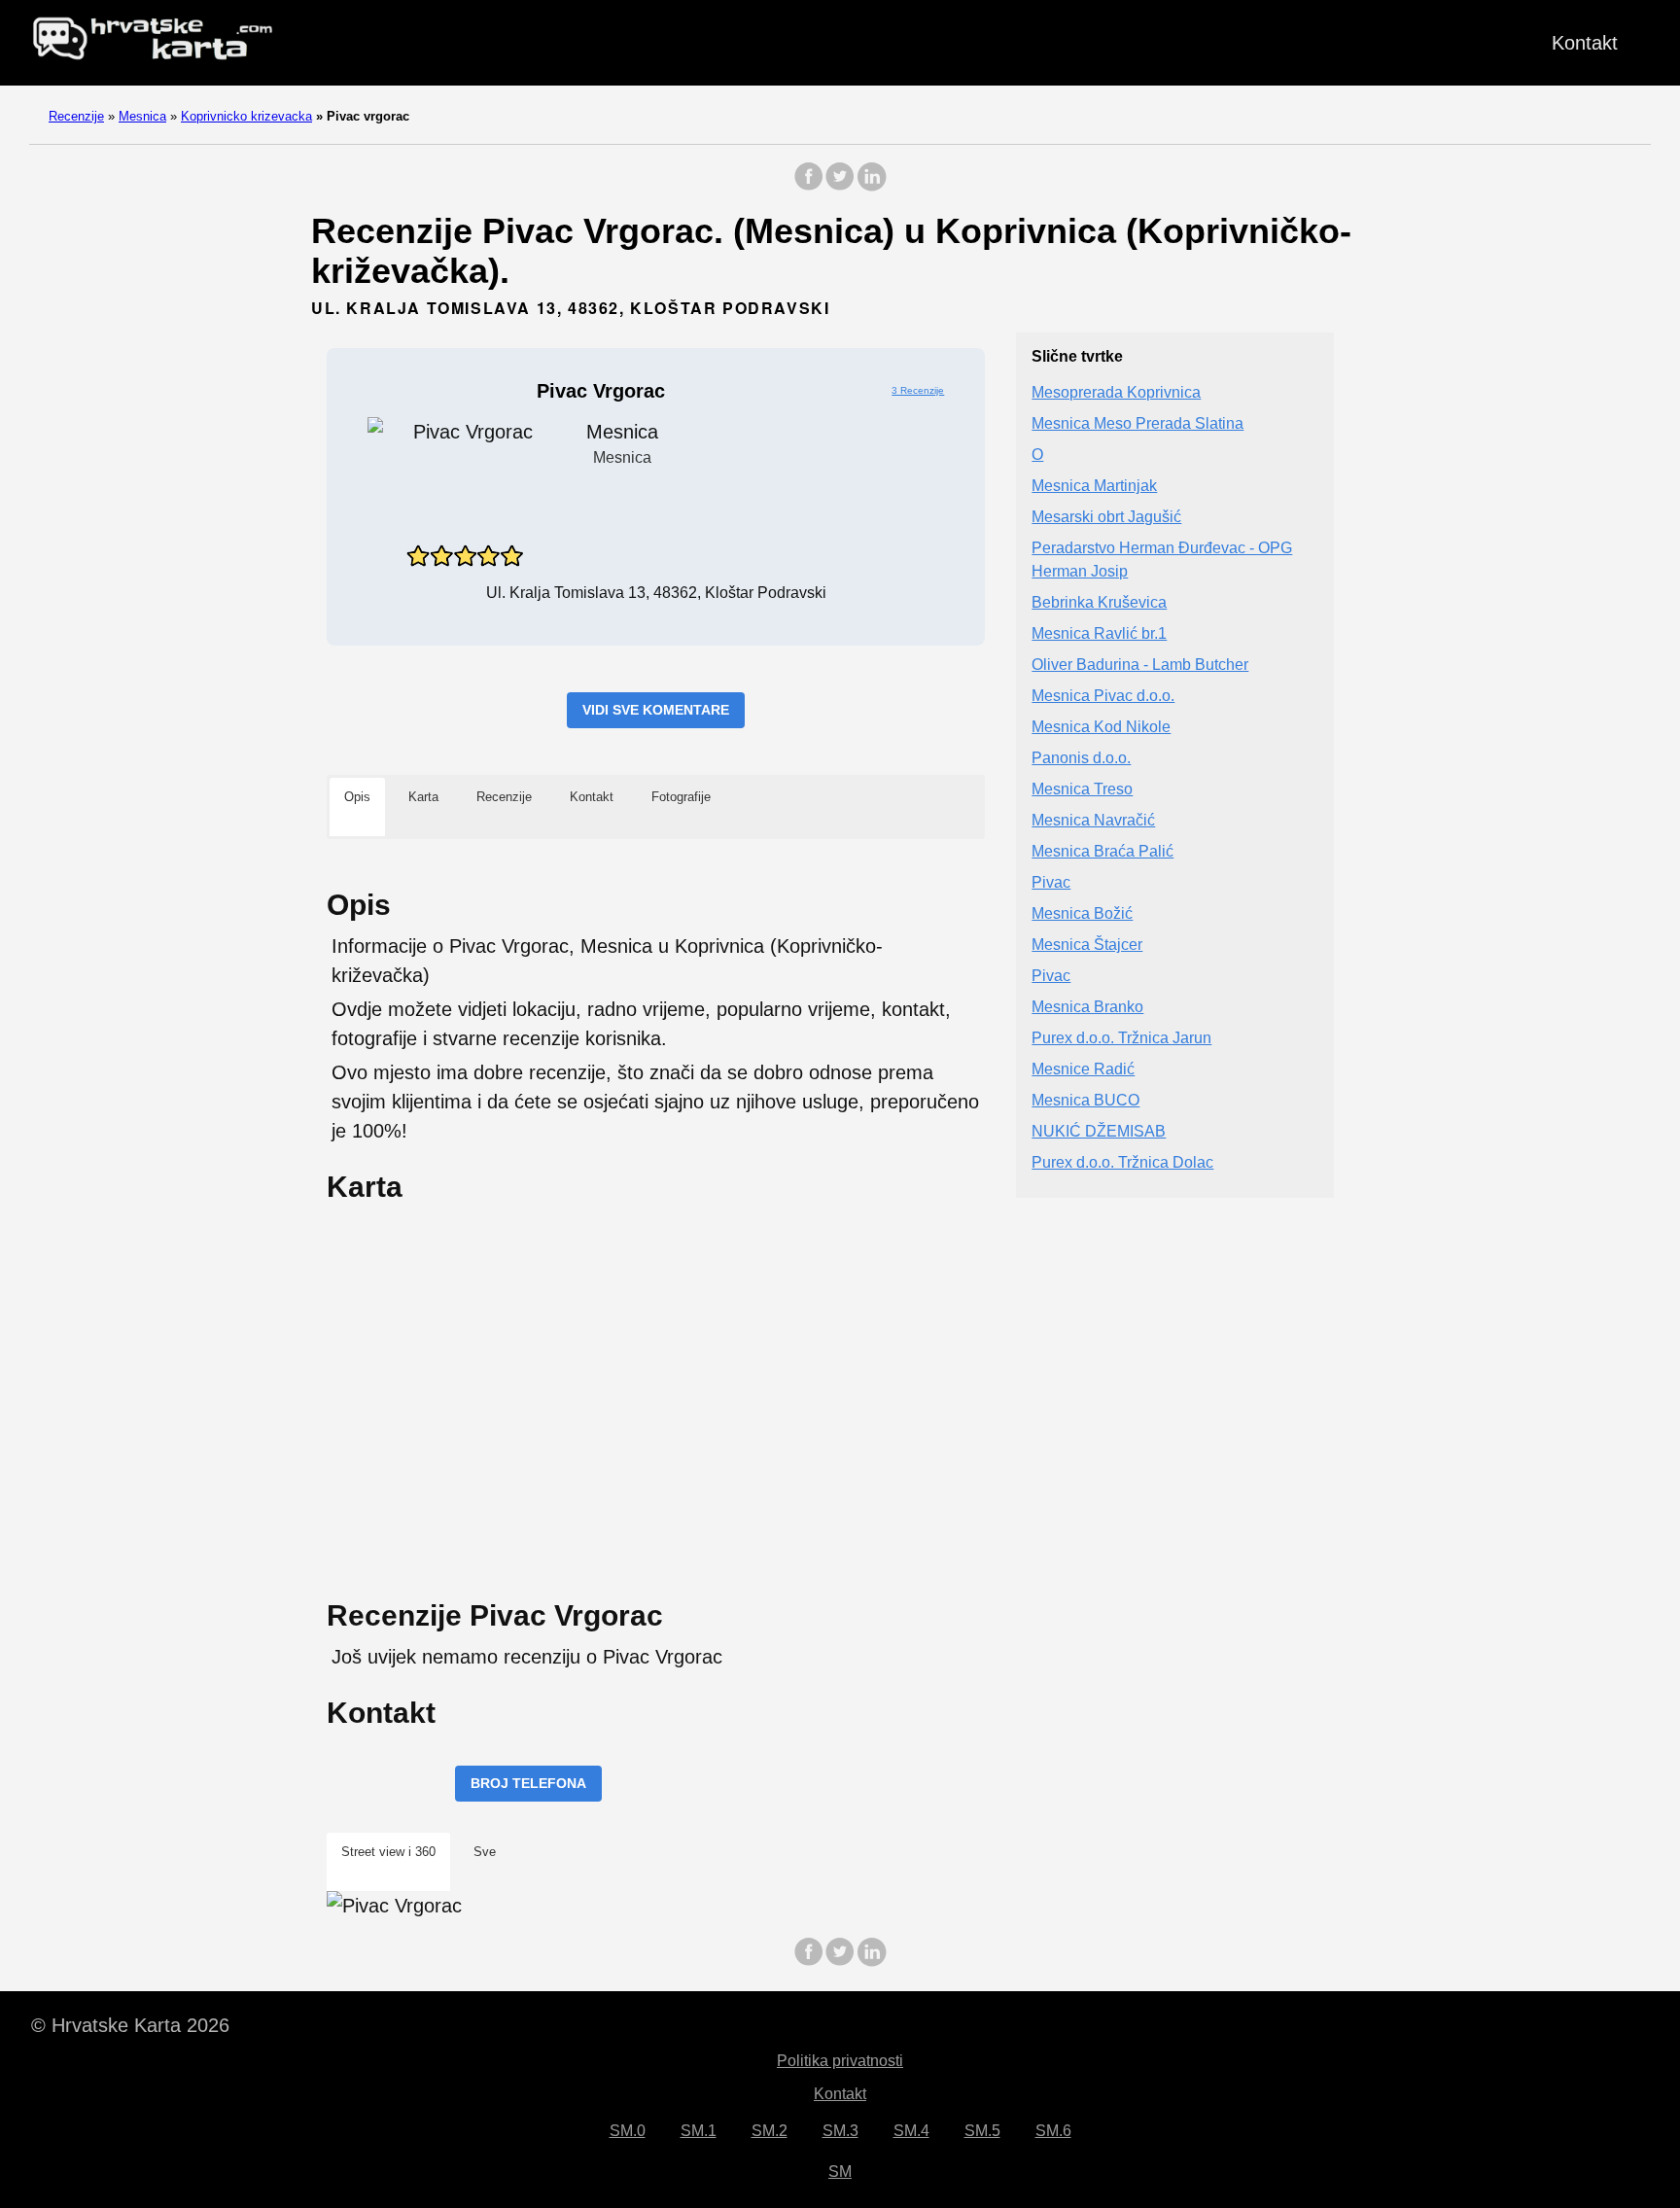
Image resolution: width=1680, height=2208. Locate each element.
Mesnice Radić (1083, 1070)
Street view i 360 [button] (388, 1852)
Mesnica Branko (1087, 1008)
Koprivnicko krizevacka (246, 116)
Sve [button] (485, 1852)
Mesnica (142, 116)
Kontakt (1585, 43)
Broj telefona (528, 1783)
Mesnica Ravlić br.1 (1099, 634)
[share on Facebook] (809, 186)
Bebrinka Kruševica (1099, 603)
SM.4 (911, 2131)
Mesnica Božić (1082, 914)
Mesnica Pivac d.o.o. (1103, 697)
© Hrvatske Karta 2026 (130, 2025)
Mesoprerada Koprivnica (1116, 393)
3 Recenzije (918, 390)
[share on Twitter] (840, 186)
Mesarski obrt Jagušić (1106, 518)
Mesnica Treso (1082, 790)
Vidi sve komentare (656, 710)
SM (840, 2172)
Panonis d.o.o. (1081, 759)
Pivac (1051, 883)
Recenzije (76, 116)
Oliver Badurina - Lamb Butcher (1140, 666)
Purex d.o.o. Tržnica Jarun (1121, 1039)
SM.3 (840, 2131)
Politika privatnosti (840, 2061)
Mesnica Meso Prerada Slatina (1137, 424)
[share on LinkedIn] (871, 186)
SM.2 (770, 2131)
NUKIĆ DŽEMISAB (1099, 1132)
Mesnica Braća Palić (1102, 852)
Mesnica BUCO (1085, 1101)
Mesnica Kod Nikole (1101, 728)
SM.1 (699, 2131)
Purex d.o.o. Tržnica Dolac (1122, 1163)
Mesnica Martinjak (1094, 487)
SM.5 (982, 2131)
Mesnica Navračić (1093, 821)
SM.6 (1053, 2131)
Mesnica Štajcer (1087, 946)
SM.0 (628, 2131)
